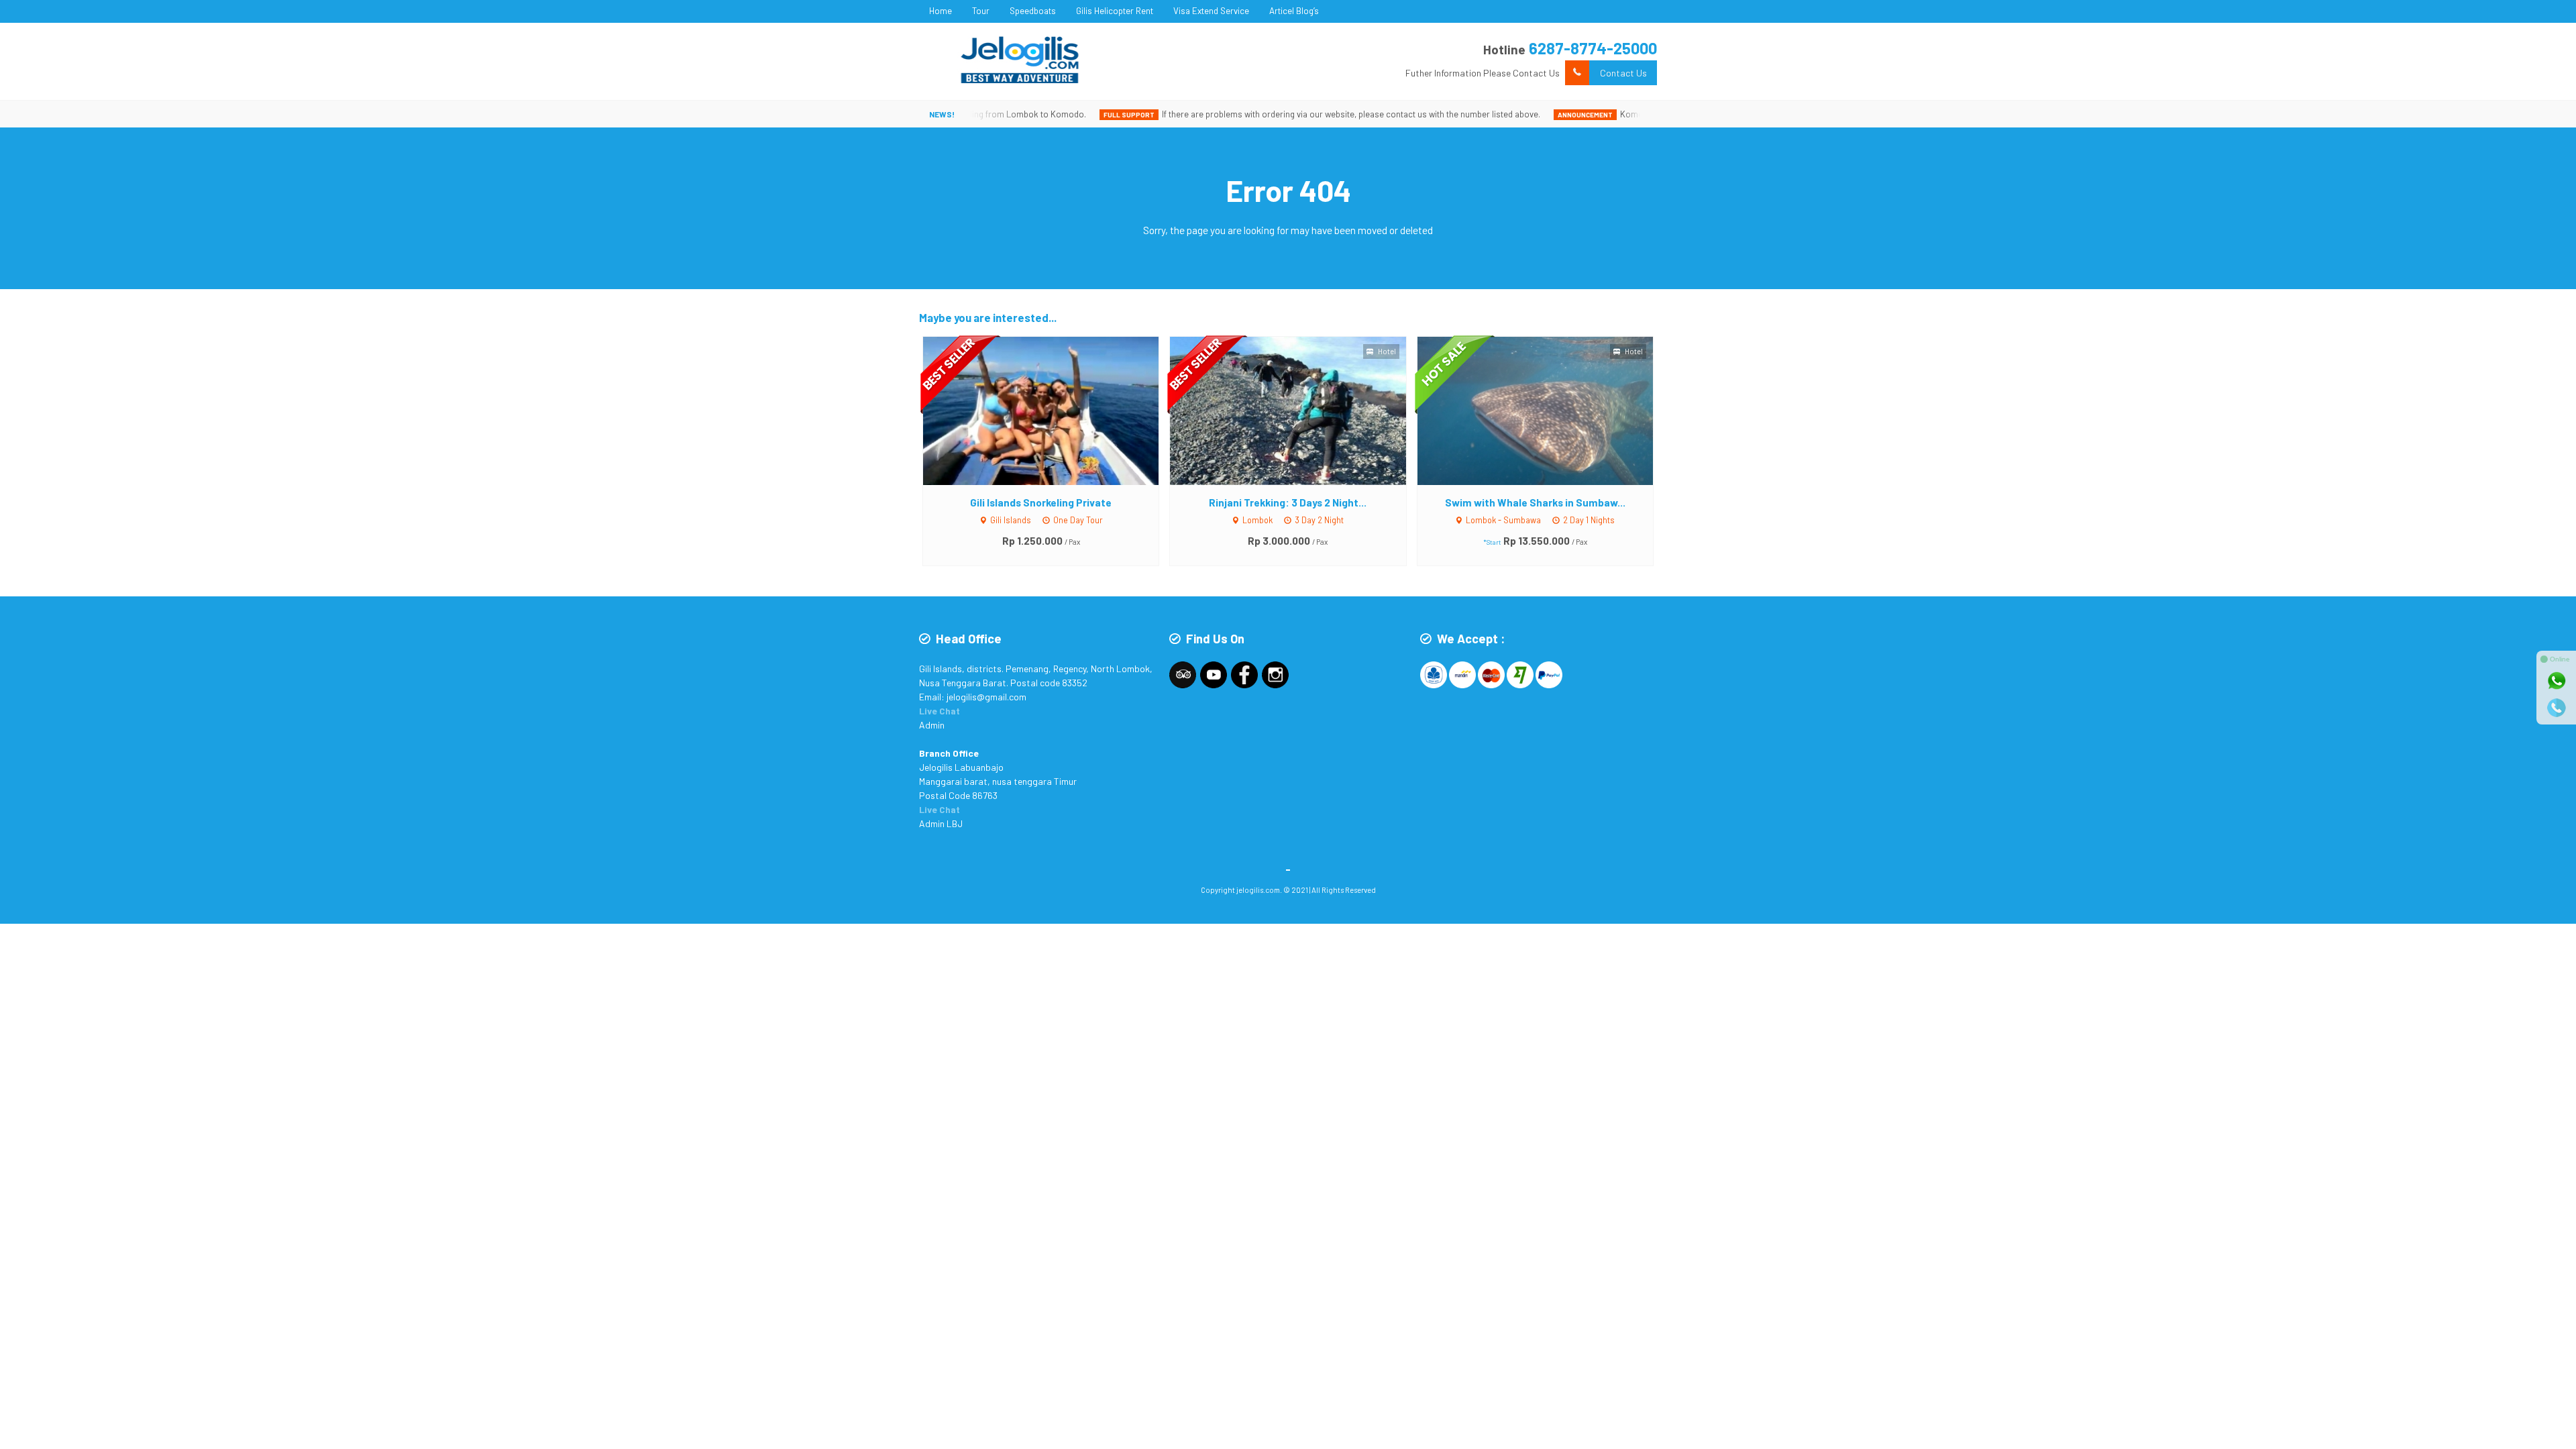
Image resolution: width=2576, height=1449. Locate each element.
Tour (981, 11)
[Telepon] (2557, 708)
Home (941, 11)
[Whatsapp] (2557, 681)
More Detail (1054, 410)
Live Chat (940, 711)
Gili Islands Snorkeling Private (1041, 502)
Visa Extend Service (1211, 11)
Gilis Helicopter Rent (1115, 11)
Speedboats (1033, 11)
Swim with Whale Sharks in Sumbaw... (1535, 502)
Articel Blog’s (1294, 11)
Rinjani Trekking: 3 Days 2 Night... (1288, 502)
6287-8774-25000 (1593, 48)
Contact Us (1623, 73)
